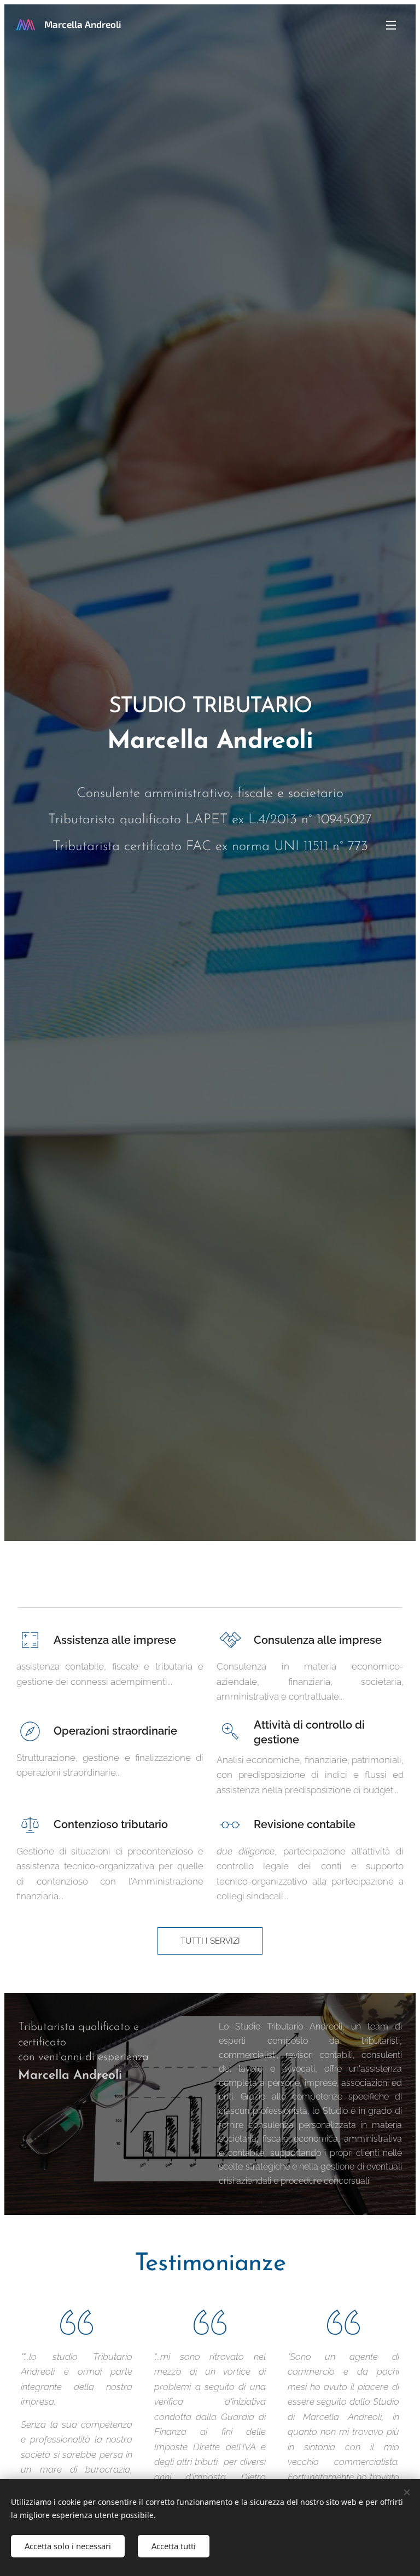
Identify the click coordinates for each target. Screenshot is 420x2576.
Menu (391, 25)
